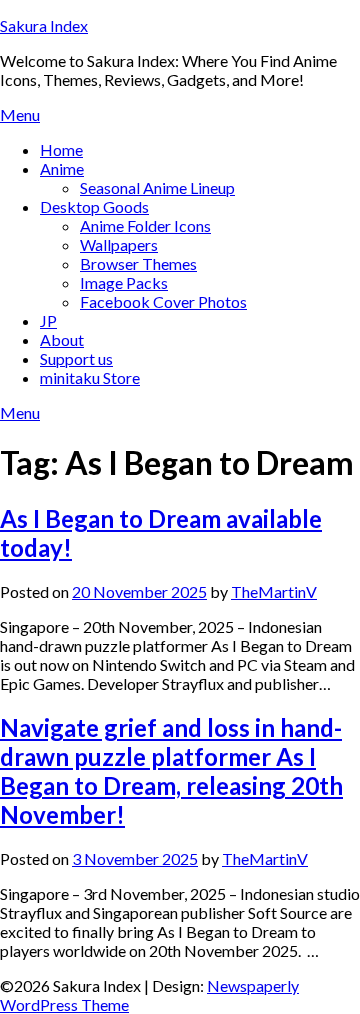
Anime (62, 168)
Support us (76, 358)
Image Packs (124, 282)
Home (61, 149)
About (62, 339)
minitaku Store (90, 377)
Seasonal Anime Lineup (157, 187)
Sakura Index (44, 25)
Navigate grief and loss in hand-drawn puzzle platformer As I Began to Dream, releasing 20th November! (171, 771)
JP (48, 320)
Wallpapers (119, 244)
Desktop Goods (94, 206)
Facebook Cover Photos (163, 301)
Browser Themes (138, 263)
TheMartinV (274, 591)
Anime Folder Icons (145, 225)
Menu (20, 114)
